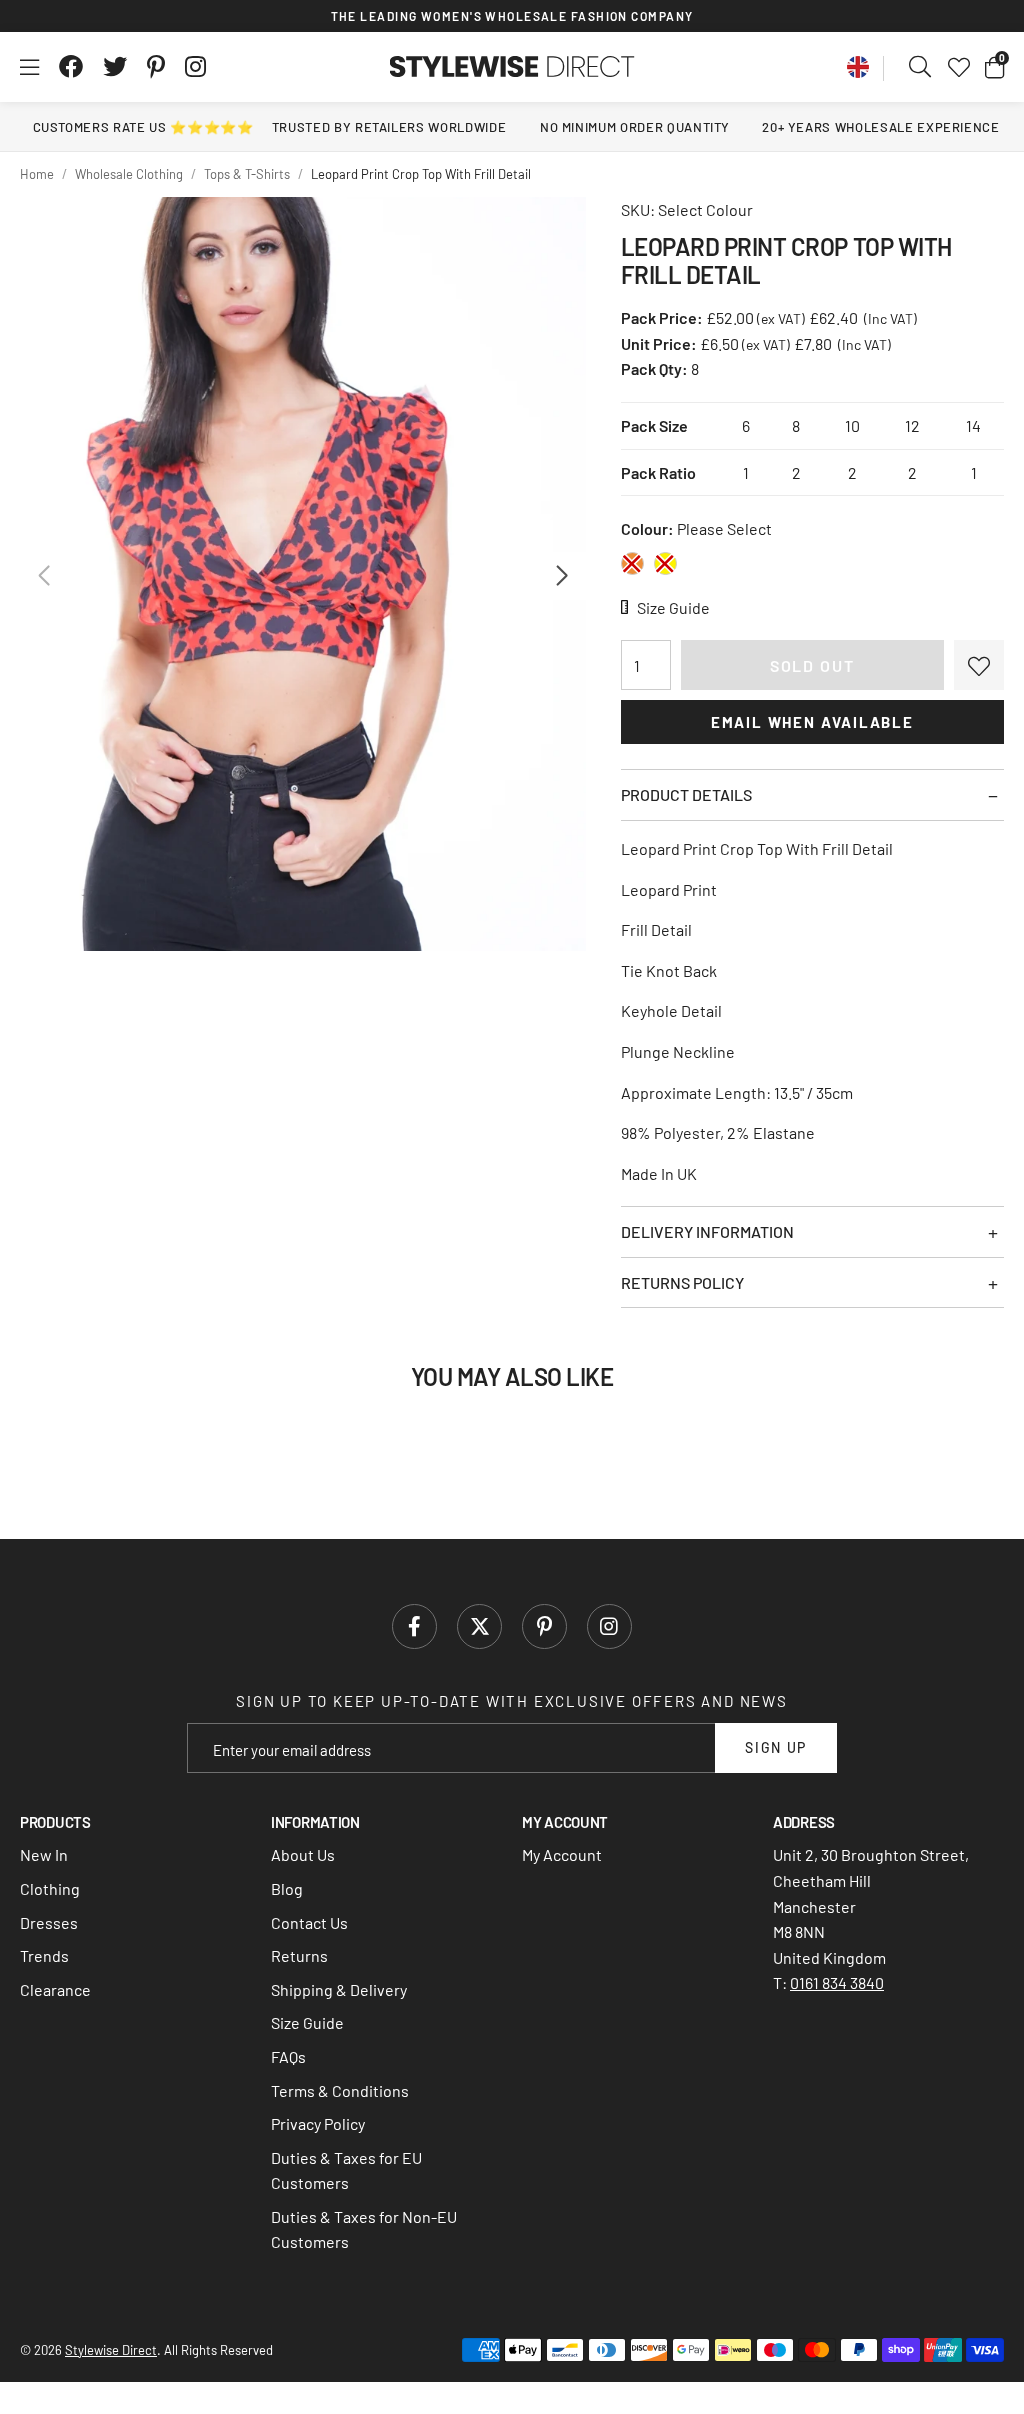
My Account (562, 1854)
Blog (287, 1888)
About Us (303, 1854)
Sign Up (776, 1747)
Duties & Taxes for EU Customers (346, 2170)
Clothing (50, 1888)
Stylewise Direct (512, 67)
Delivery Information (707, 1231)
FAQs (288, 2056)
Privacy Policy (318, 2123)
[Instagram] (197, 67)
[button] (994, 67)
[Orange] (632, 563)
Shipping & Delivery (339, 1989)
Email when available (812, 722)
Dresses (49, 1922)
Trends (44, 1955)
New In (44, 1854)
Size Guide (307, 2022)
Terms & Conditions (340, 2090)
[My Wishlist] (959, 67)
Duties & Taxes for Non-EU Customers (364, 2229)
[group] (303, 574)
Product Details (686, 794)
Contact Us (309, 1922)
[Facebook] (71, 67)
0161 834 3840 (837, 1982)
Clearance (55, 1989)
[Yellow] (665, 563)
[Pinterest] (156, 67)
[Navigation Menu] (29, 67)
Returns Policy (682, 1282)
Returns (299, 1955)
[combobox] (921, 67)
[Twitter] (115, 67)
